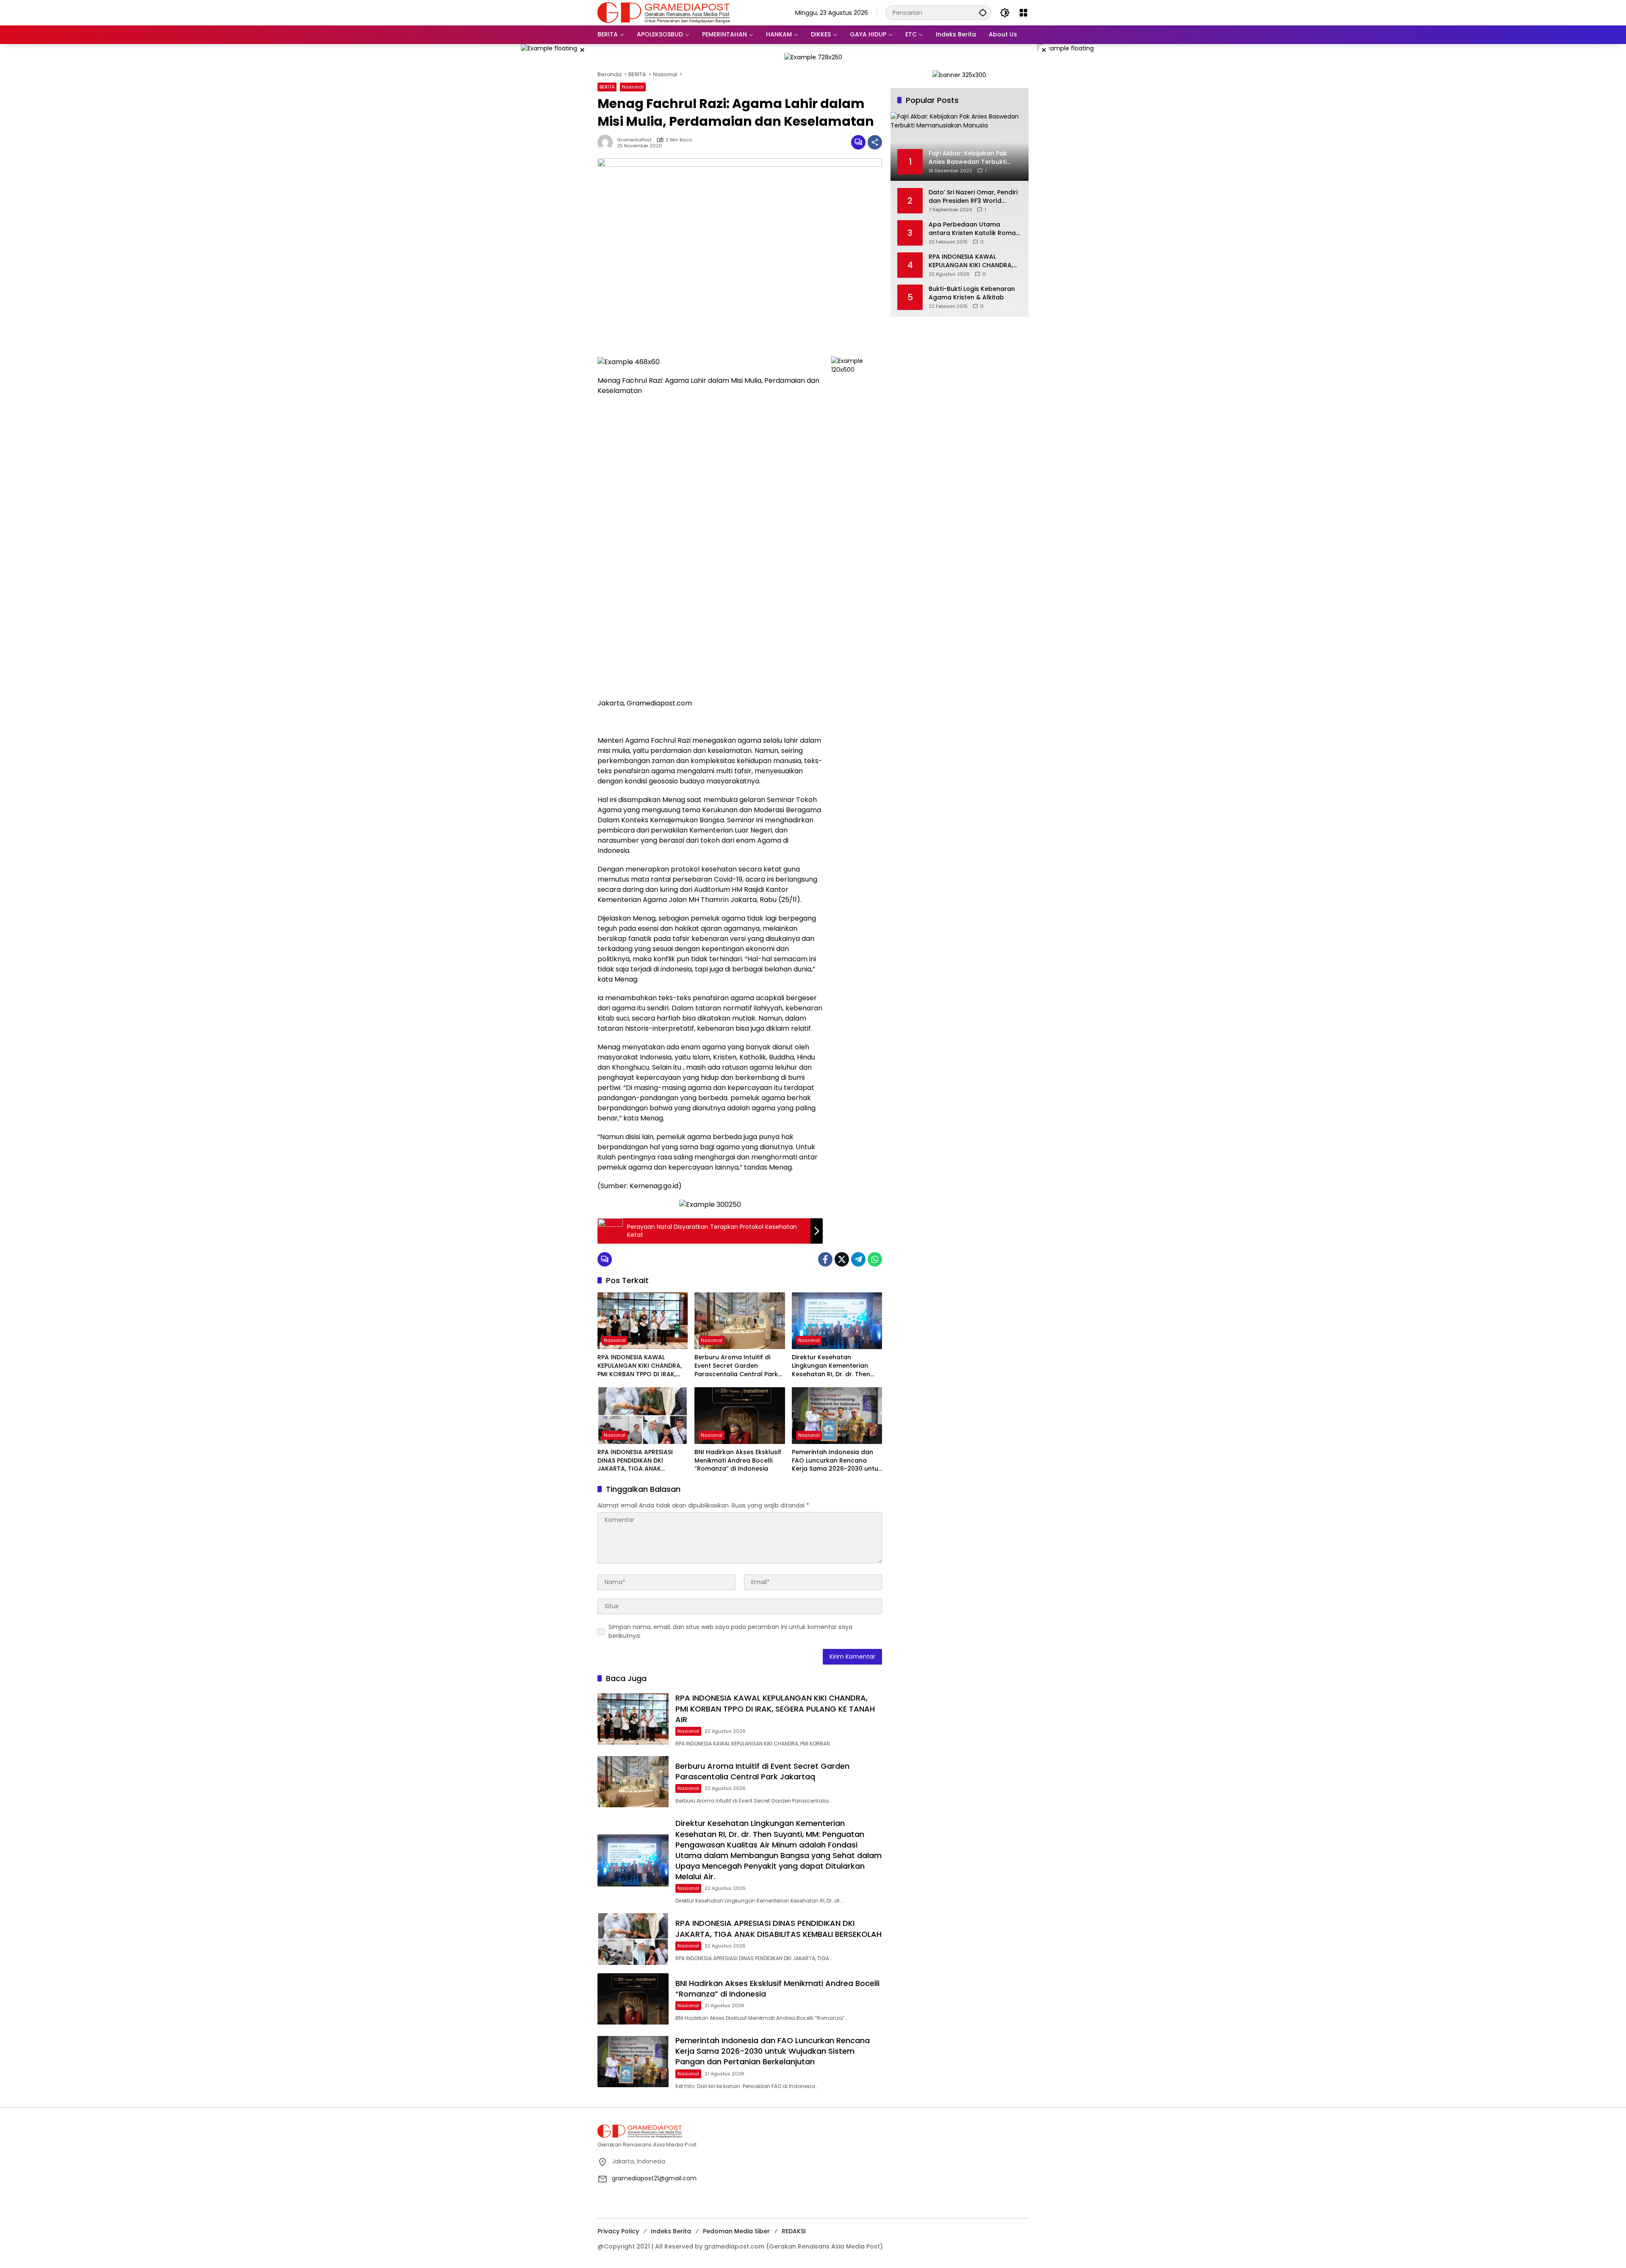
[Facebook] (825, 1259)
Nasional (633, 87)
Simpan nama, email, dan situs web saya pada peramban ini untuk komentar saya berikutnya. (730, 1631)
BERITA (607, 87)
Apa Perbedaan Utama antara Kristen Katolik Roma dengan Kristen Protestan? (972, 229)
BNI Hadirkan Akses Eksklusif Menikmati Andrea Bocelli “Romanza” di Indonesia (738, 1460)
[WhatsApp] (875, 1259)
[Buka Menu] (1023, 13)
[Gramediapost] (664, 12)
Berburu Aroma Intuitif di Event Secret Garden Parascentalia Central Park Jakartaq (736, 1366)
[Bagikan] (875, 142)
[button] (983, 12)
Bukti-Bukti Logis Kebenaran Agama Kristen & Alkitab (972, 293)
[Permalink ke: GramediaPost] (607, 142)
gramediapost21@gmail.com (654, 2178)
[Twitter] (842, 1259)
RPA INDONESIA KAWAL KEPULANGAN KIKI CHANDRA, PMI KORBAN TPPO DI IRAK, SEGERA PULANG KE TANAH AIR (643, 1366)
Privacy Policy (618, 2231)
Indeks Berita (671, 2231)
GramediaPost (634, 140)
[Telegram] (858, 1259)
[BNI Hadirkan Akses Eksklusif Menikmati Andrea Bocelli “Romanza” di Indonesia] (740, 1416)
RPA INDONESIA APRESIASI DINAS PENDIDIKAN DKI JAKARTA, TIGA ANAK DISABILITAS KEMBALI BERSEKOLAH (635, 1461)
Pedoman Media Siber (736, 2231)
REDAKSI (794, 2231)
